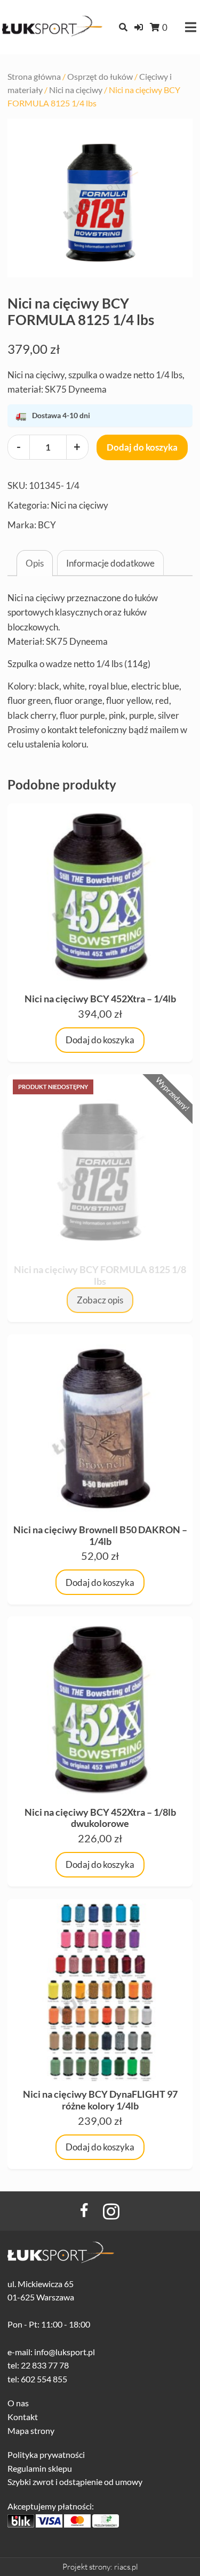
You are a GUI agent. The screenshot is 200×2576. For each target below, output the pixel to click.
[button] (139, 27)
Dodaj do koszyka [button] (100, 1040)
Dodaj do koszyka (142, 447)
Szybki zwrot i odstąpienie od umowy (75, 2482)
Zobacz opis (100, 1300)
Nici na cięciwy (76, 90)
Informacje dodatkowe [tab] (110, 563)
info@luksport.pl (65, 2352)
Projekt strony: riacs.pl (100, 2567)
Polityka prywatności (46, 2454)
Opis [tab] (35, 563)
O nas (18, 2403)
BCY (47, 525)
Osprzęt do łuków (100, 77)
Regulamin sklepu (40, 2468)
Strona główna (34, 77)
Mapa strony (31, 2430)
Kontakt (23, 2417)
